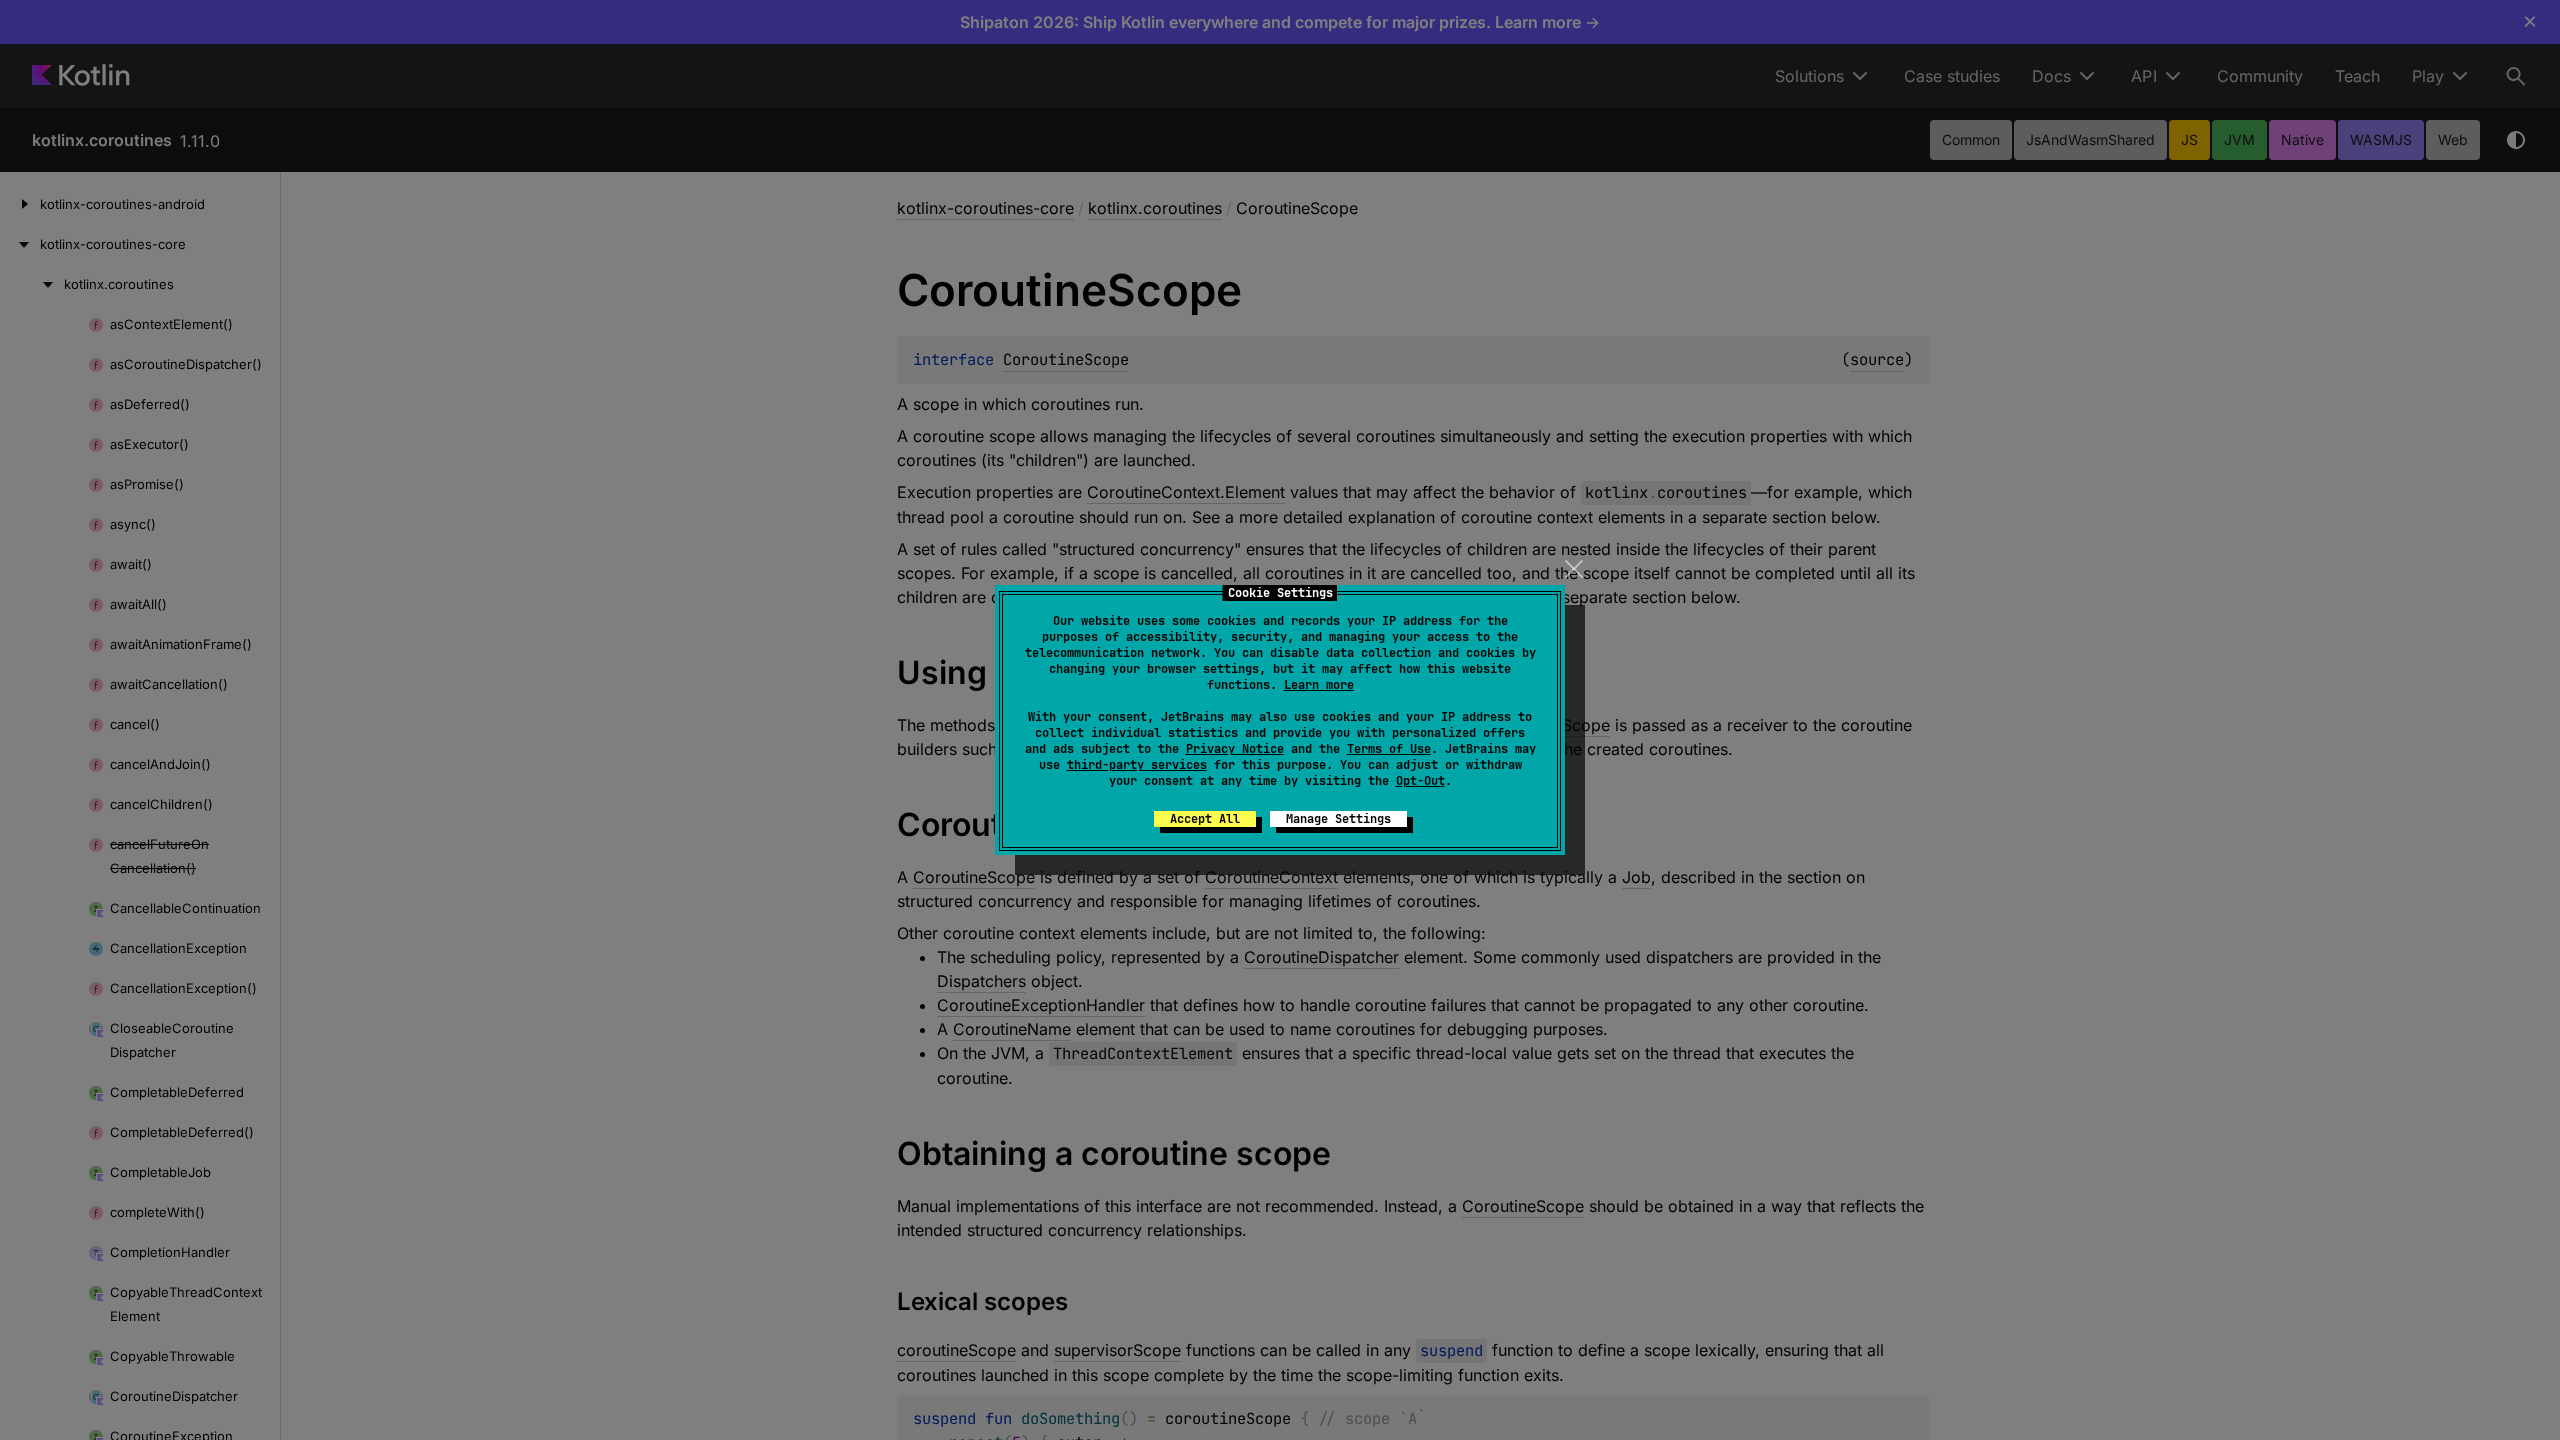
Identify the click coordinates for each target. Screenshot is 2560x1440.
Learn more (1319, 685)
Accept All (1205, 819)
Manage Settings (1338, 819)
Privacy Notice (1235, 749)
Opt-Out (1420, 781)
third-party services (1137, 765)
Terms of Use (1389, 749)
